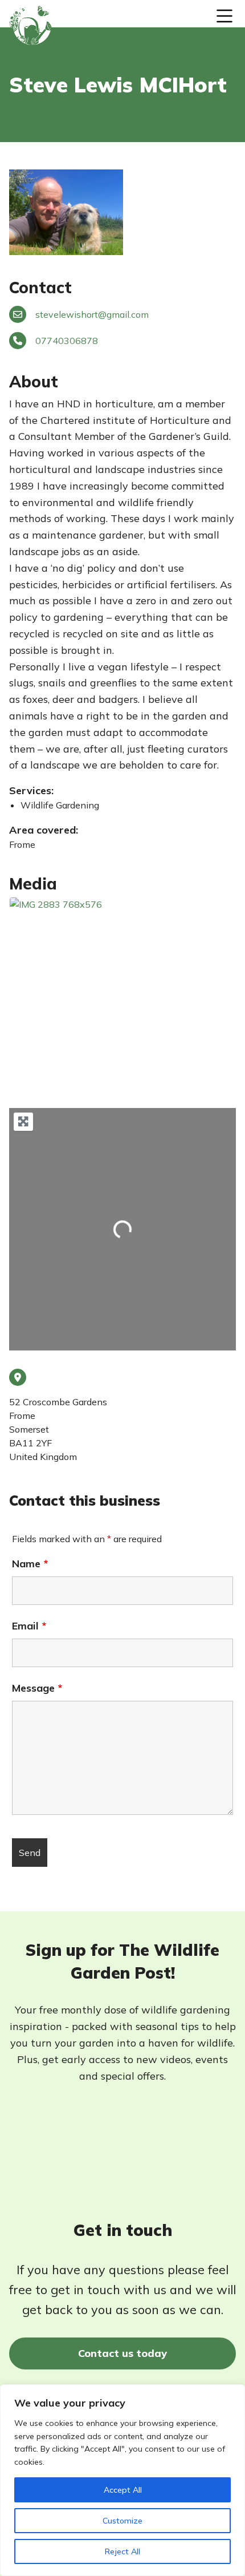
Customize (122, 2521)
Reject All (122, 2551)
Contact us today (122, 2353)
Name (30, 1564)
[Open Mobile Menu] (224, 16)
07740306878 (67, 341)
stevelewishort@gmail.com (92, 314)
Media (33, 883)
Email (29, 1626)
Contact (40, 287)
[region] (122, 2480)
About (34, 381)
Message (37, 1688)
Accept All (123, 2490)
